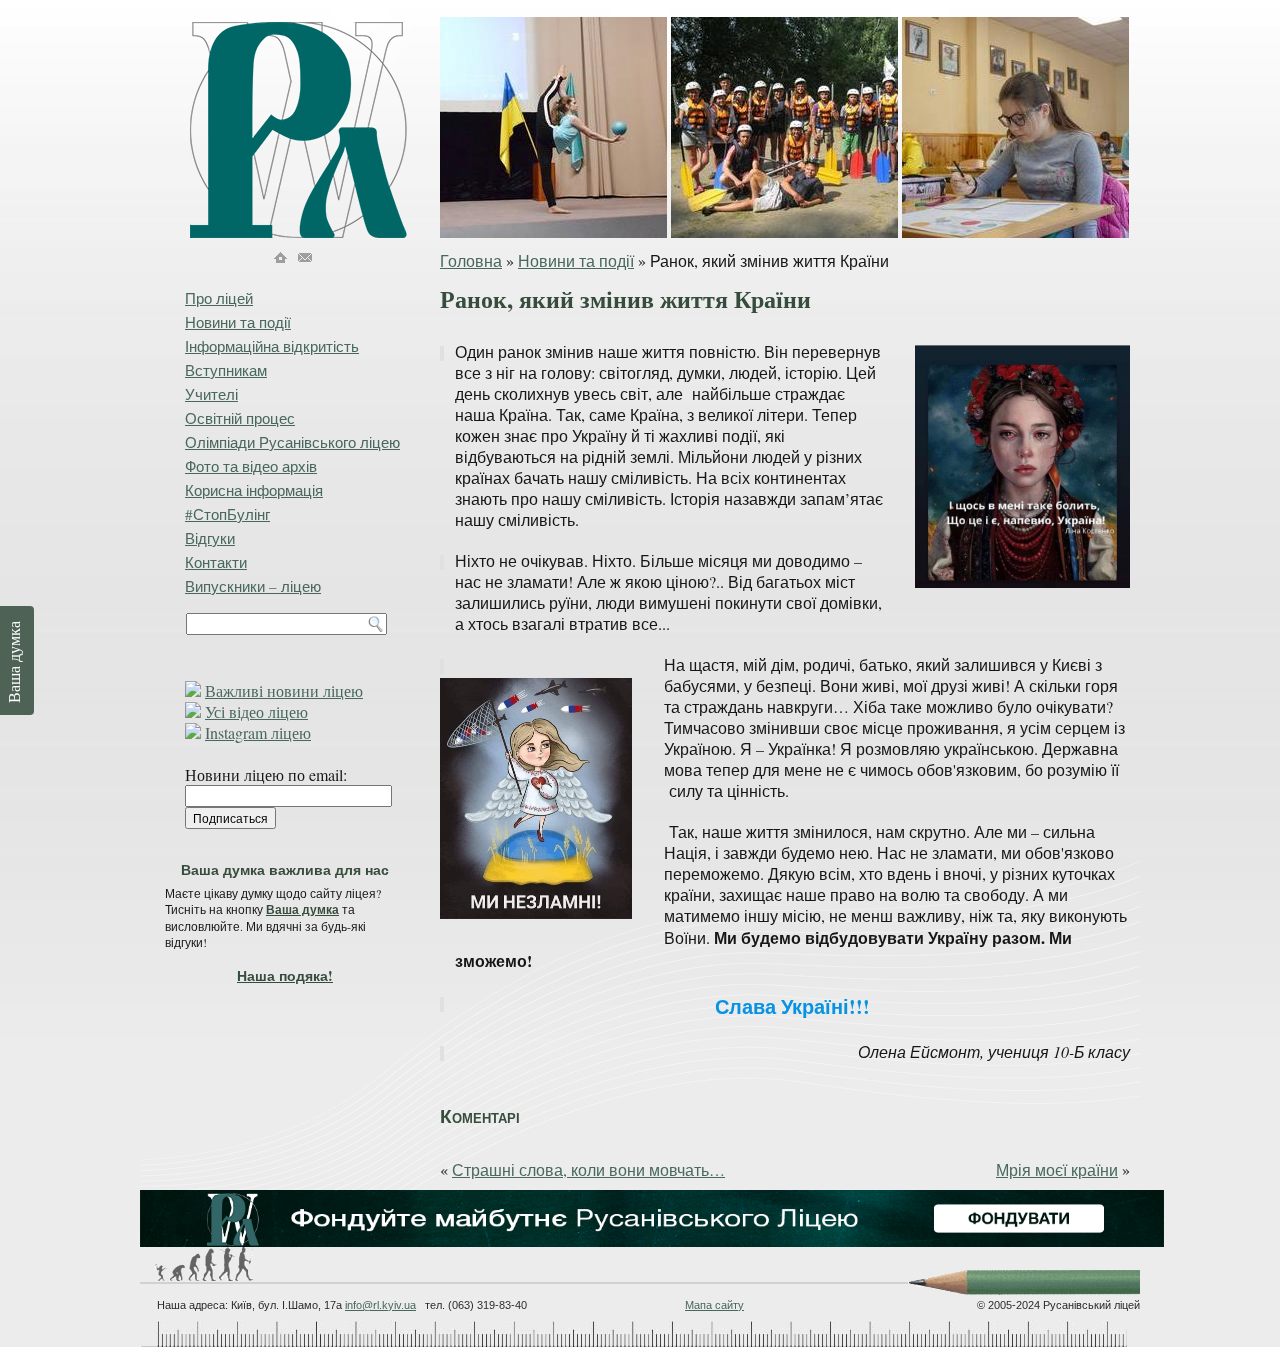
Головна (471, 260)
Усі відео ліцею (256, 711)
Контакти (216, 562)
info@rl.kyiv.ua (380, 1305)
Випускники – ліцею (253, 586)
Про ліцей (219, 298)
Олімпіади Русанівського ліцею (292, 442)
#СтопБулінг (227, 514)
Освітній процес (240, 418)
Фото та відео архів (251, 466)
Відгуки (210, 538)
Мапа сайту (714, 1305)
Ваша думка (302, 909)
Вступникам (226, 370)
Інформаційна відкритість (272, 346)
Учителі (211, 394)
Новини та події (576, 260)
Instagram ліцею (258, 732)
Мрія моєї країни (1057, 1169)
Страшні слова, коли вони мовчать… (588, 1169)
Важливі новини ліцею (284, 690)
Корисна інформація (254, 490)
